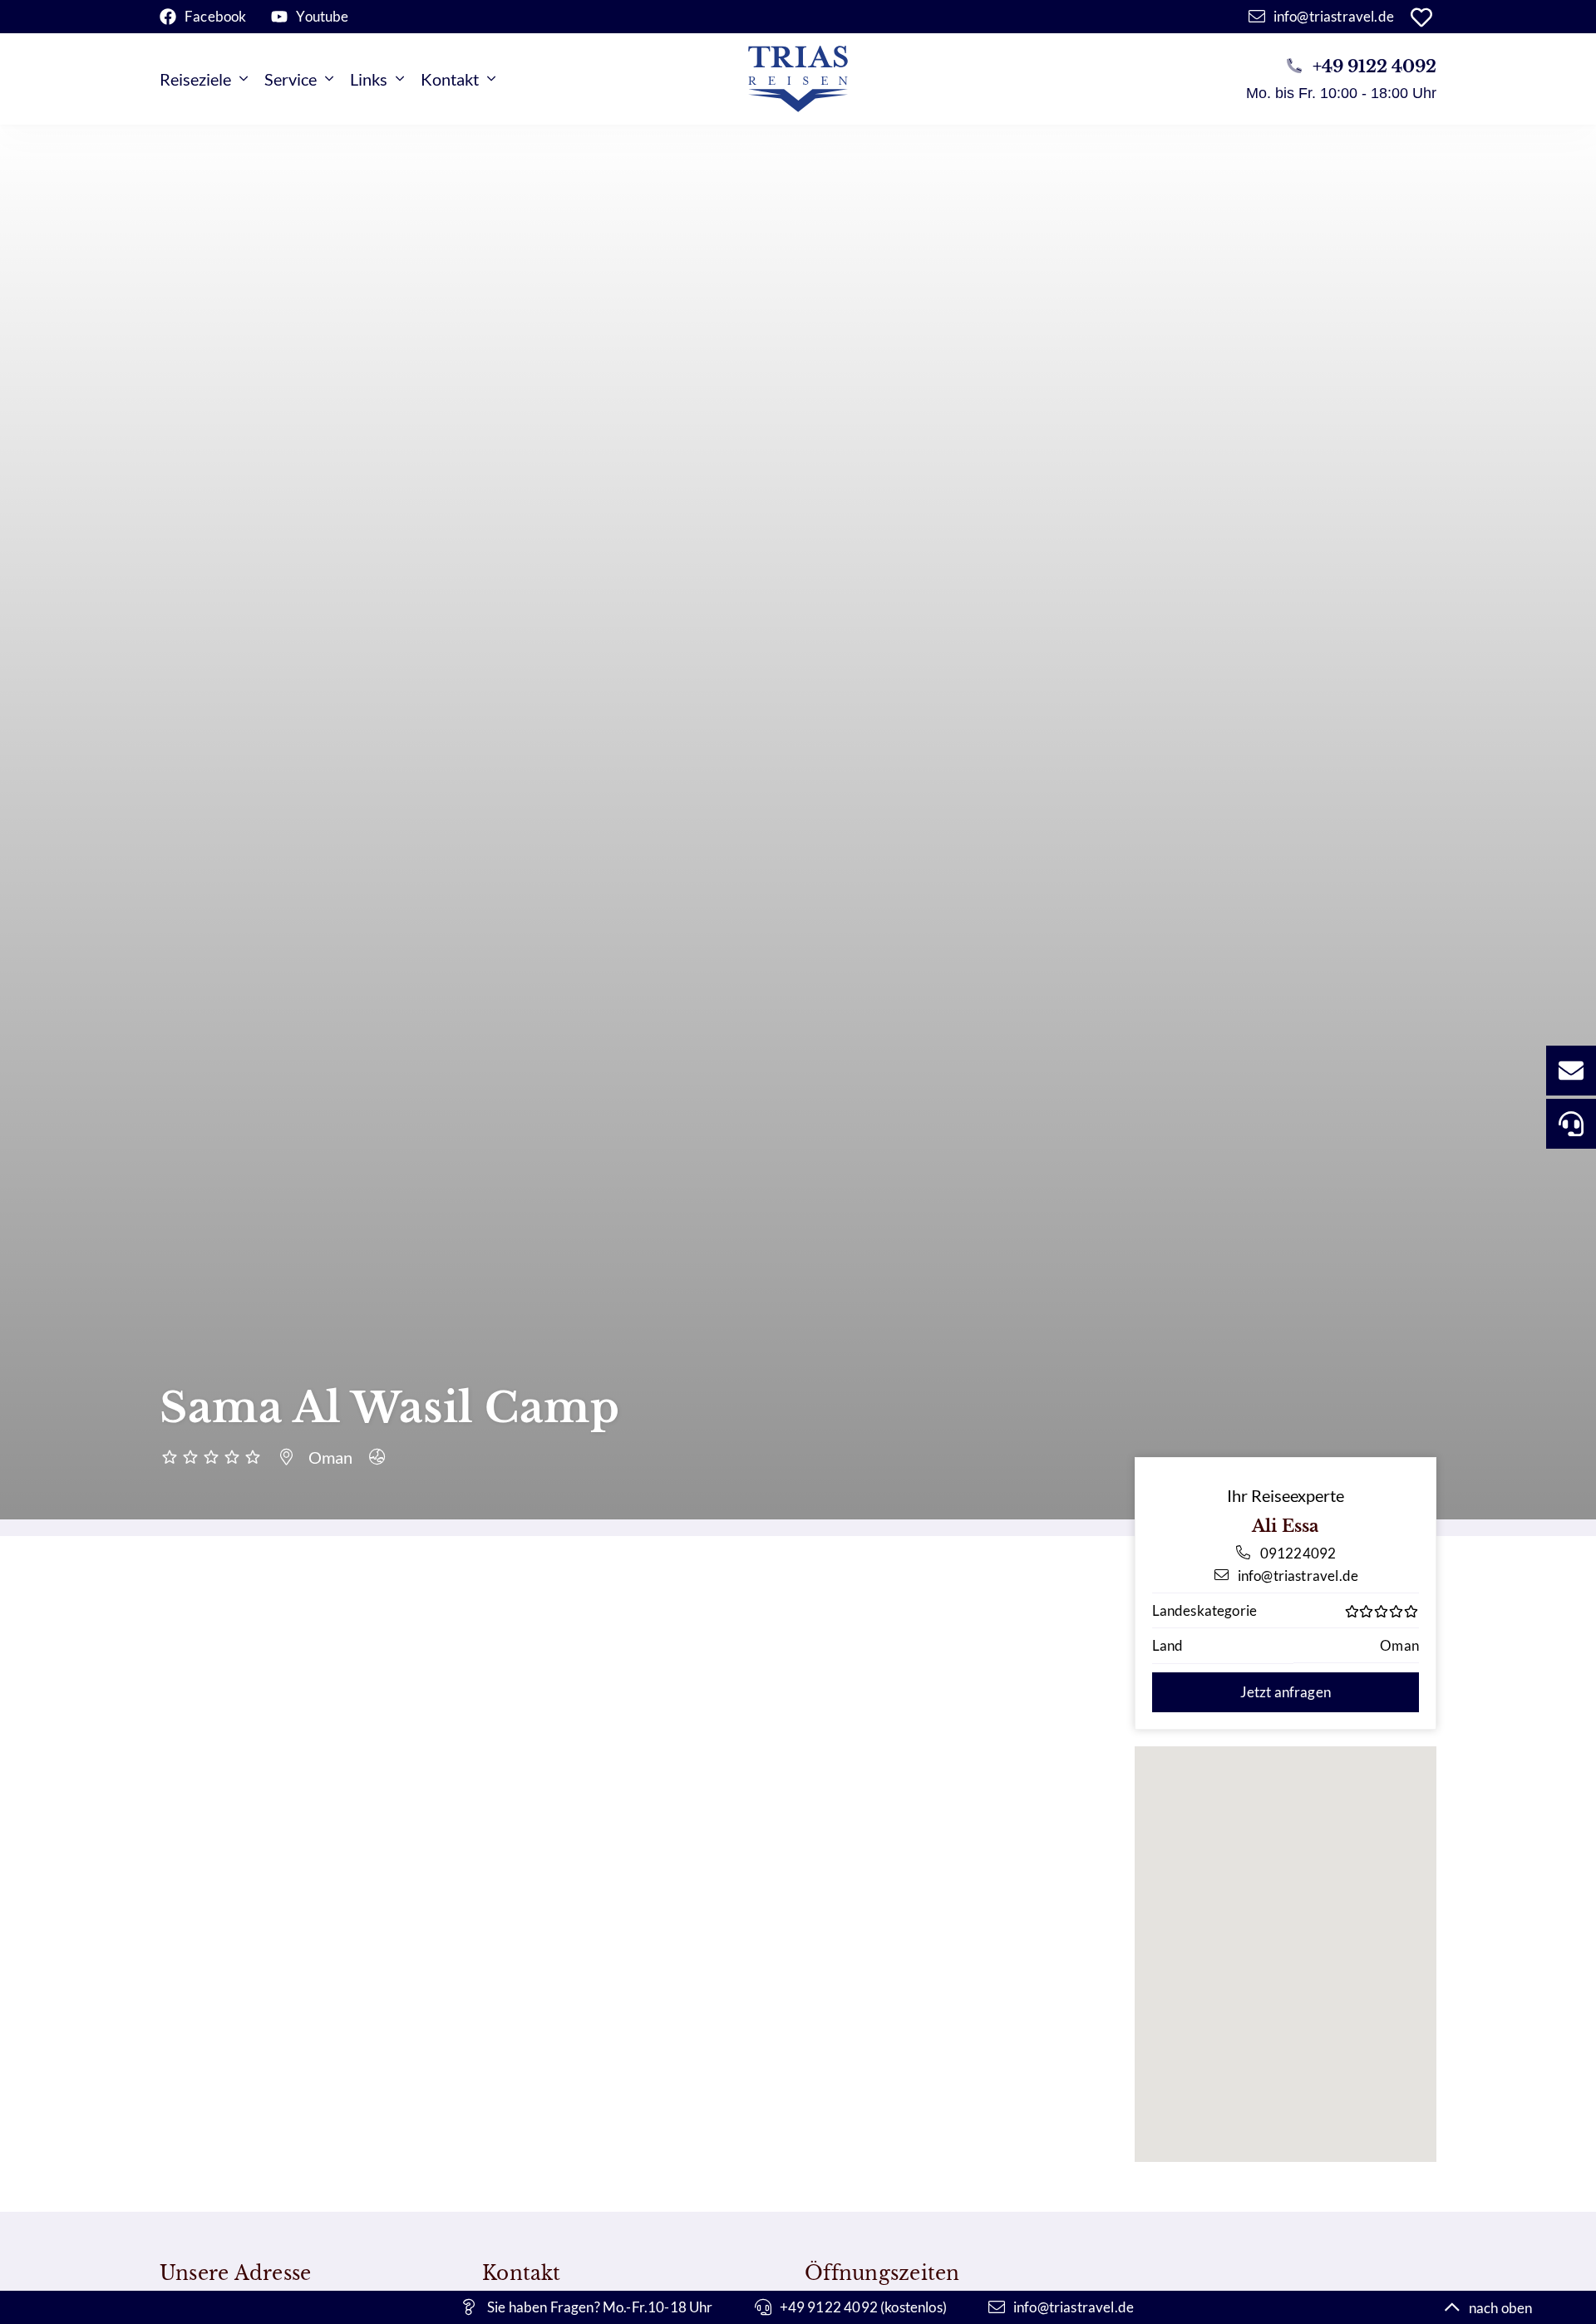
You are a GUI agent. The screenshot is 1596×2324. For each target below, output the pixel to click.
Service (291, 79)
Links (369, 79)
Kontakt (450, 79)
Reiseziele (195, 79)
